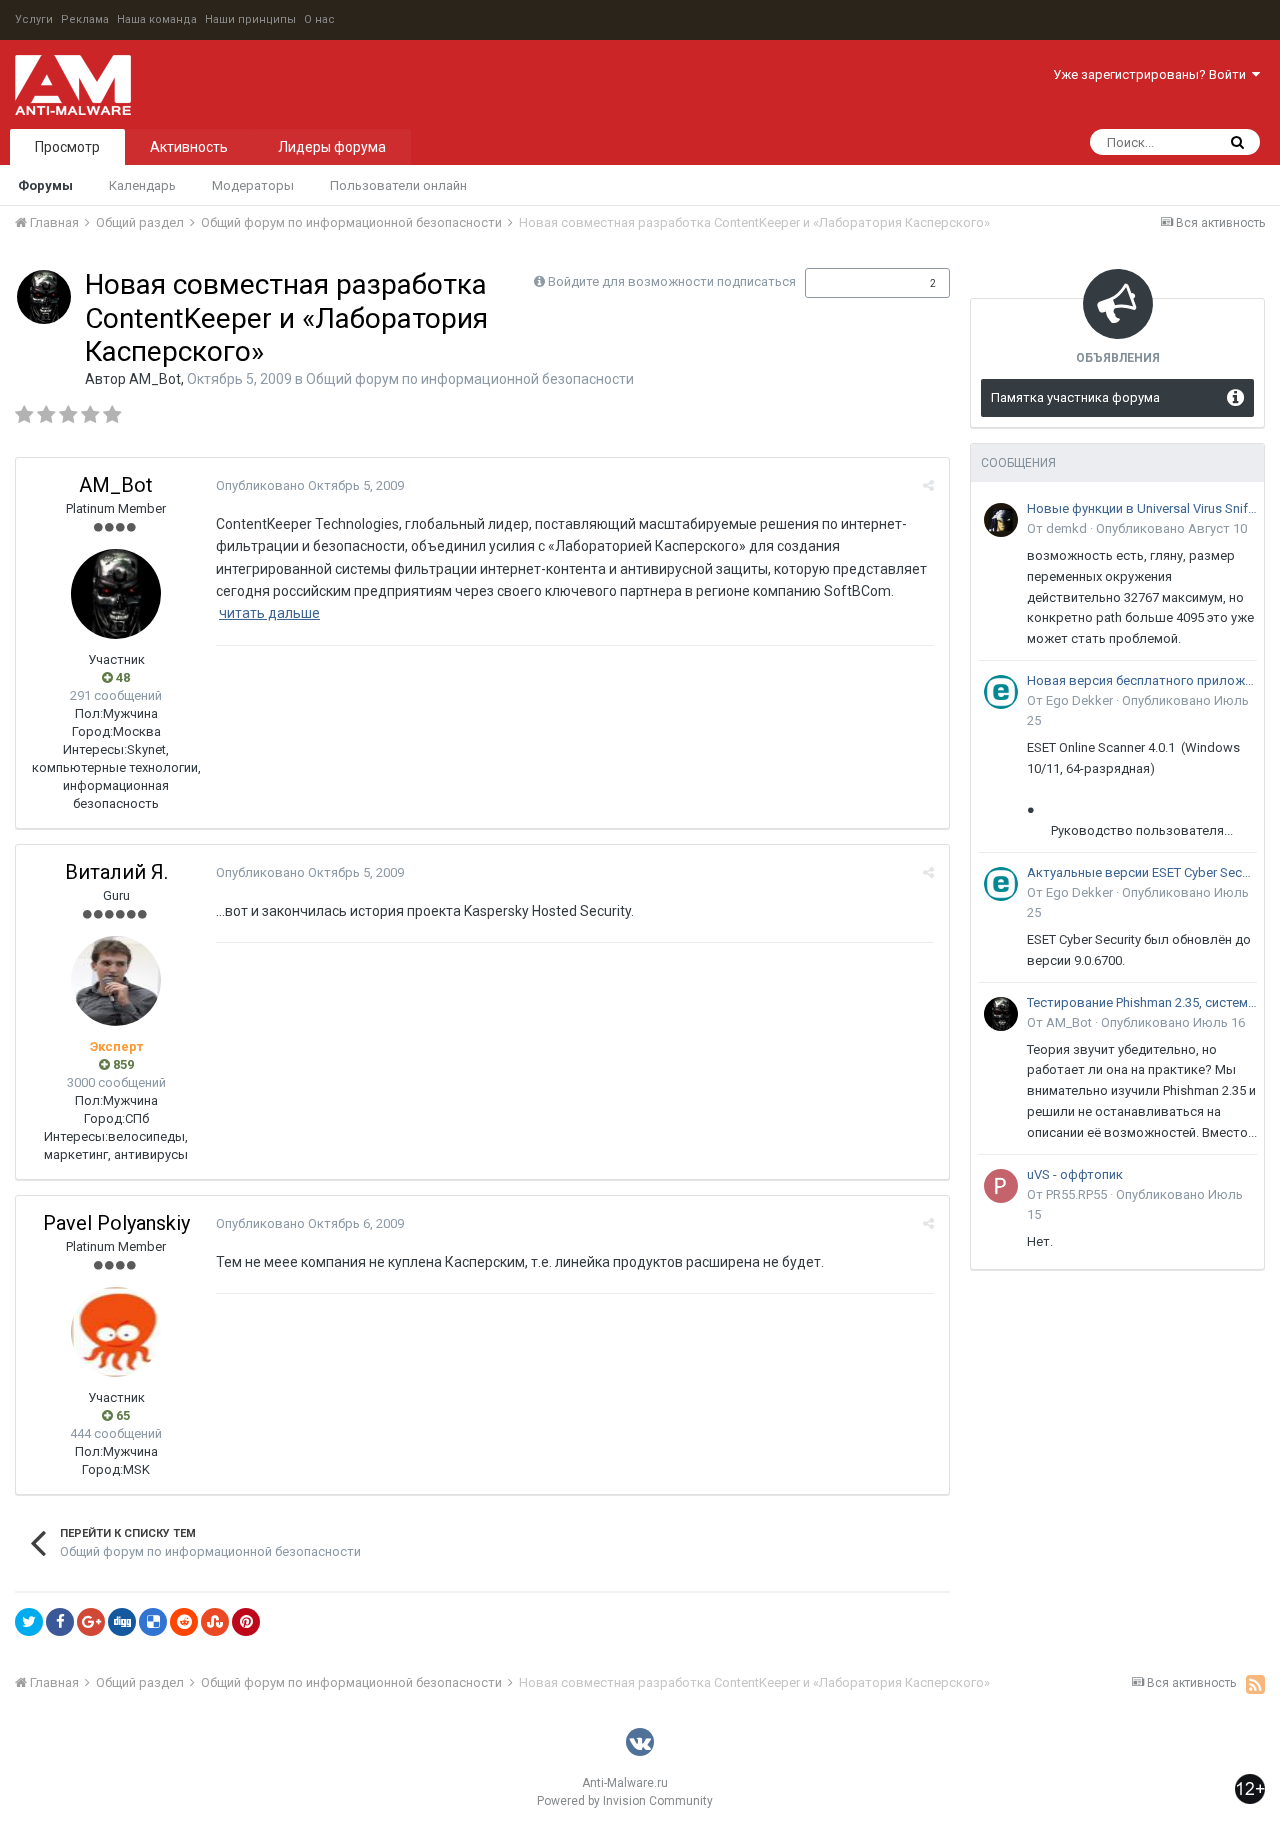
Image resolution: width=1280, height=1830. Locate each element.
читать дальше (269, 613)
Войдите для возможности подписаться (672, 281)
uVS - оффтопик (1075, 1174)
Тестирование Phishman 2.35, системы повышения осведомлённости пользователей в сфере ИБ (1142, 1002)
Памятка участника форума (1075, 397)
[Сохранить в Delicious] (153, 1622)
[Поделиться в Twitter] (29, 1622)
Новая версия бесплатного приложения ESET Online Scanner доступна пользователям (1142, 680)
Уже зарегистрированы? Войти (1152, 74)
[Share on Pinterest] (246, 1622)
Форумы (45, 185)
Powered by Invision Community (625, 1801)
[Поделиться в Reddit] (184, 1622)
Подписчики (856, 283)
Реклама (85, 19)
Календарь (142, 185)
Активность (189, 147)
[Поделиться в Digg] (122, 1622)
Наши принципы (250, 19)
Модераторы (253, 185)
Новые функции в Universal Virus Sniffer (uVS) (1142, 508)
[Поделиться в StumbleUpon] (215, 1622)
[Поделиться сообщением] (928, 485)
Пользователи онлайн (398, 185)
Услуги (34, 19)
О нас (319, 19)
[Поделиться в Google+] (91, 1622)
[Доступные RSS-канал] (1255, 1684)
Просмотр (67, 147)
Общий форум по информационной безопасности (470, 379)
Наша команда (157, 19)
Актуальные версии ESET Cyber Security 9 (1142, 872)
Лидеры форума (332, 147)
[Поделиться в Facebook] (60, 1622)
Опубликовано (310, 485)
